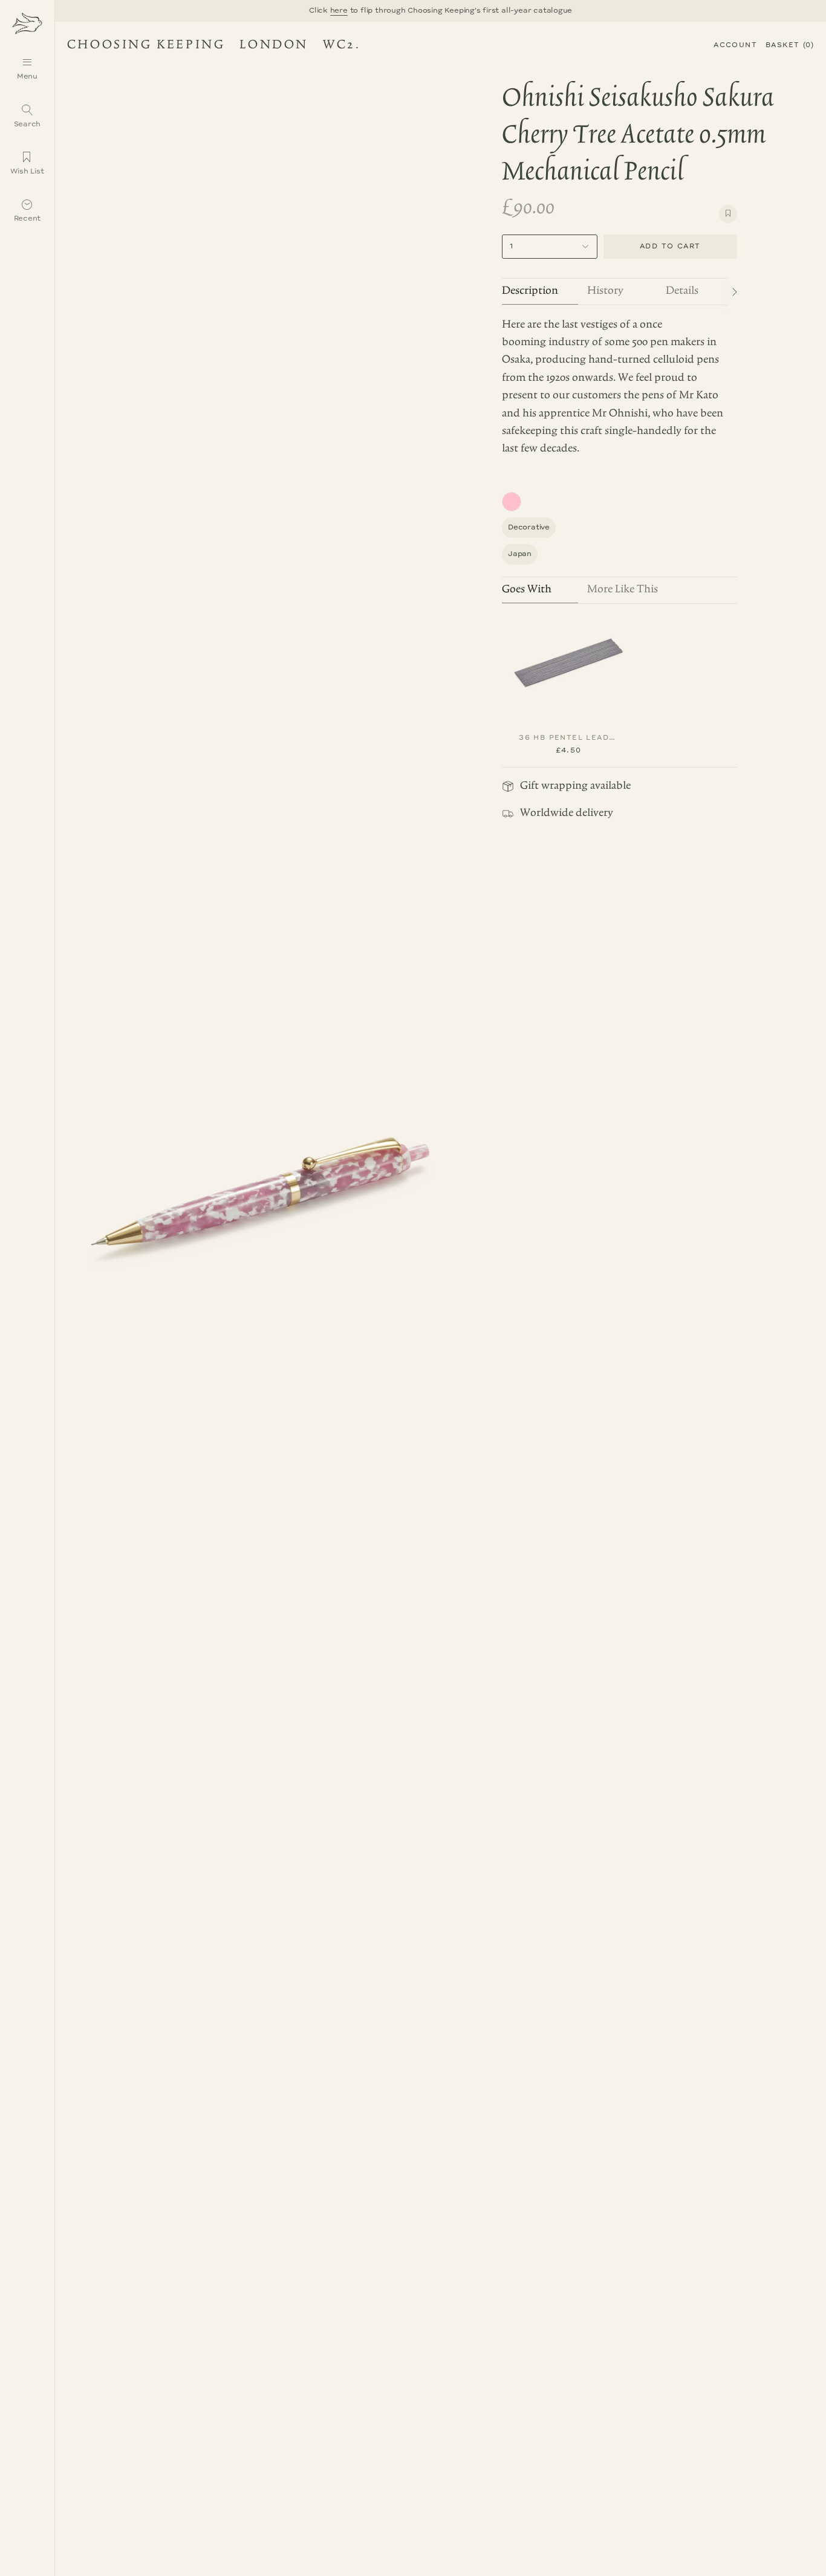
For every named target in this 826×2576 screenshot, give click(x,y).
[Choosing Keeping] (27, 23)
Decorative (529, 527)
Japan (520, 554)
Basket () (790, 45)
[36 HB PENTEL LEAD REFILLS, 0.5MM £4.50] (568, 662)
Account (735, 45)
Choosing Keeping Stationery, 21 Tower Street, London (209, 47)
